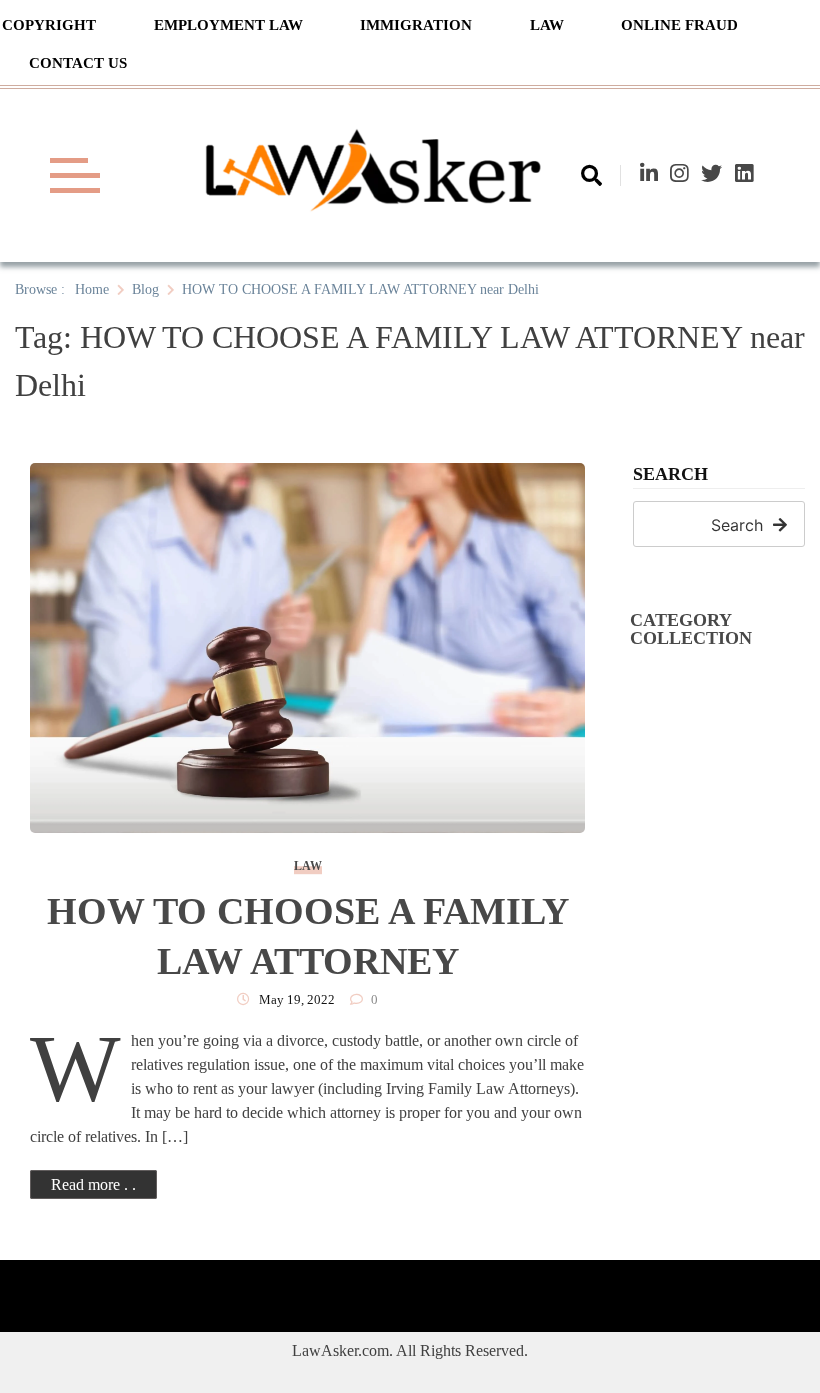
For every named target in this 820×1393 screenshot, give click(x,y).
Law (547, 25)
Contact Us (78, 63)
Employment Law (228, 25)
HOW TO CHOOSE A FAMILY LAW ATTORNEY (308, 936)
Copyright (49, 25)
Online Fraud (679, 25)
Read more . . (93, 1184)
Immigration (416, 25)
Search (670, 474)
